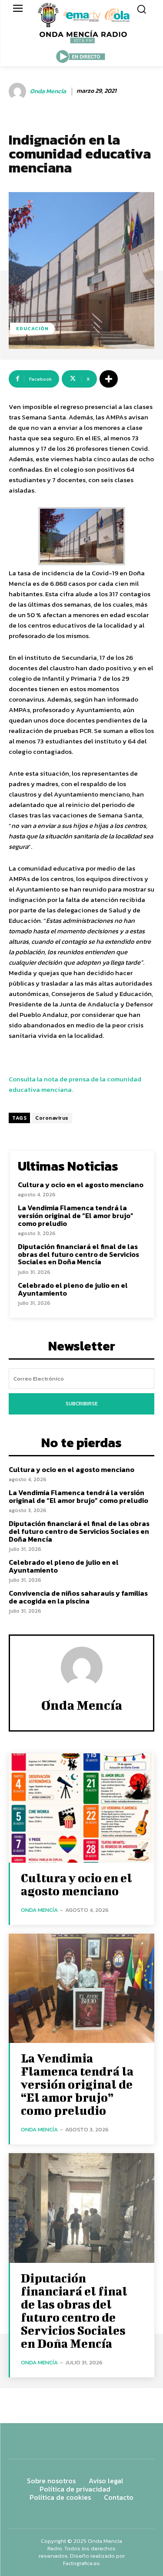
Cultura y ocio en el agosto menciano (81, 1185)
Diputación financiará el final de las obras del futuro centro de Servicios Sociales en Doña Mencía (78, 1254)
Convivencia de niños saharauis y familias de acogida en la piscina (78, 1597)
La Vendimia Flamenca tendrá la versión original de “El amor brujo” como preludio (76, 1215)
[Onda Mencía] (19, 91)
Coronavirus (52, 1118)
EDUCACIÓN (32, 328)
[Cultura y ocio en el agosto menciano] (81, 1808)
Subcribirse (82, 1404)
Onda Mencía (48, 92)
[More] (109, 379)
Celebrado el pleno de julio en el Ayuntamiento (73, 1289)
